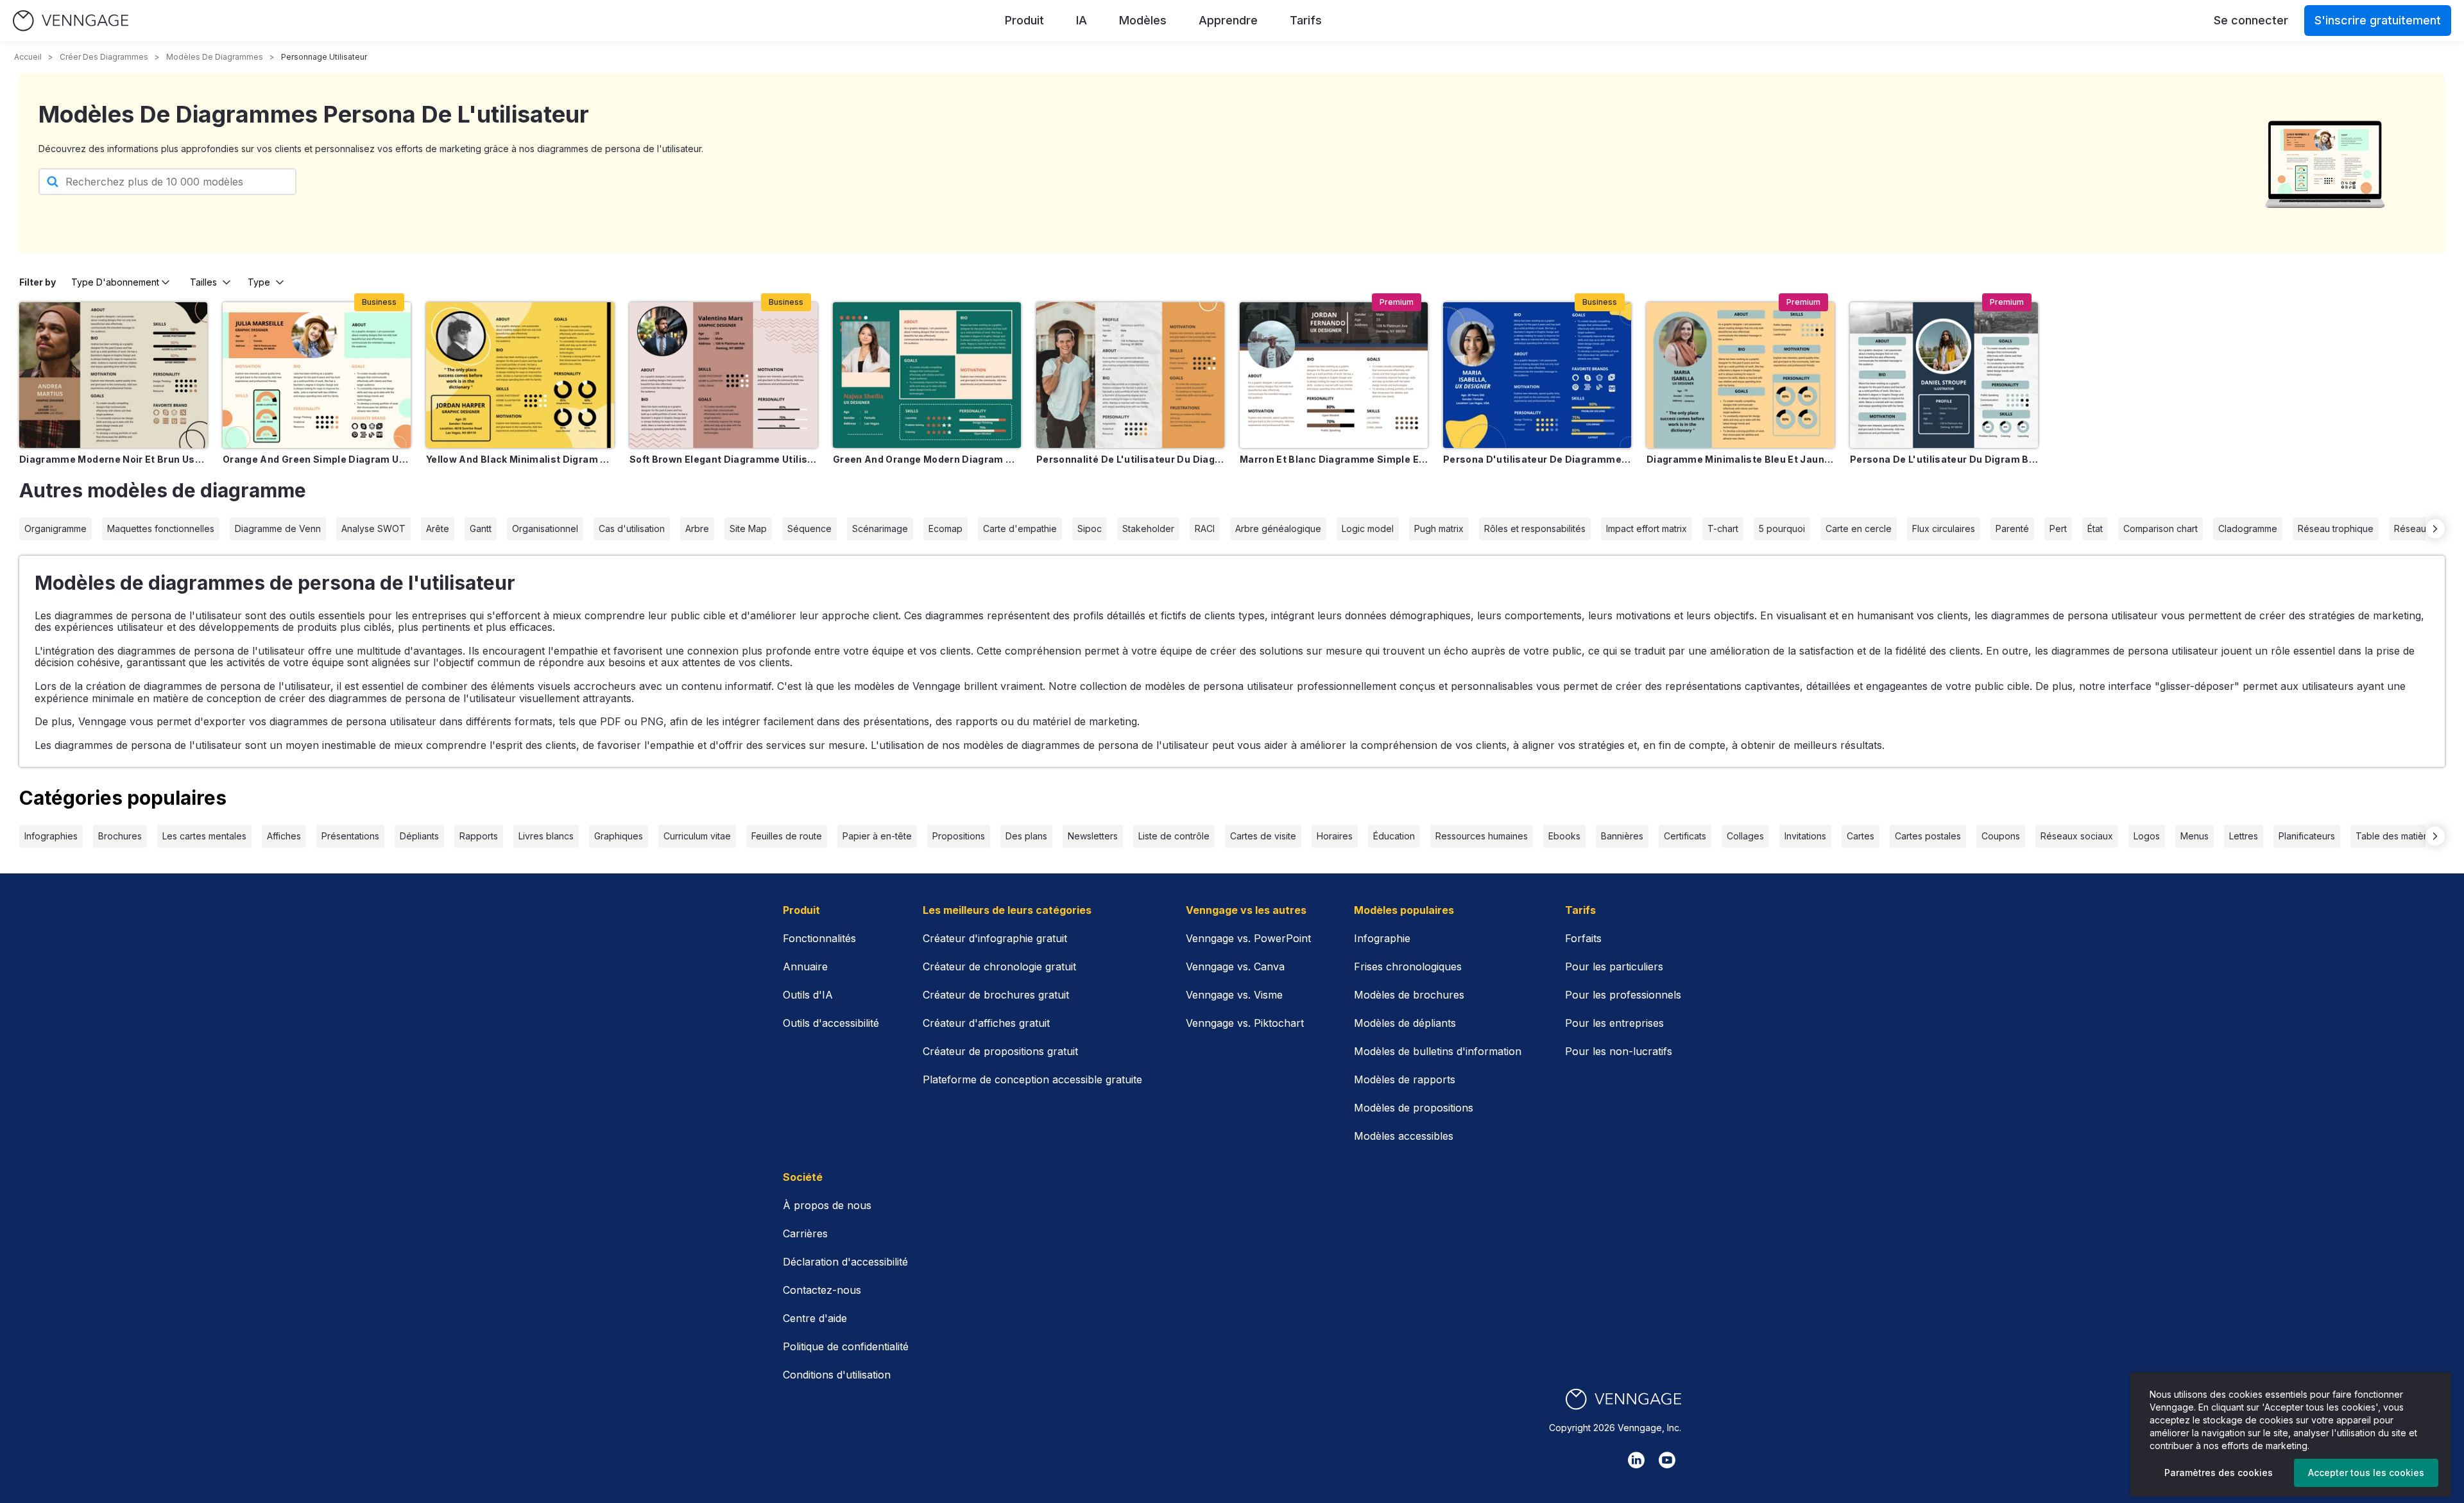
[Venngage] (1623, 1399)
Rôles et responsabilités (1535, 528)
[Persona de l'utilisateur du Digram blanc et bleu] (1944, 375)
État (2095, 528)
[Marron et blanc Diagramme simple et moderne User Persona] (1334, 375)
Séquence (809, 528)
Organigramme (56, 528)
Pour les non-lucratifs (1619, 1051)
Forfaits (1583, 938)
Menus (2194, 836)
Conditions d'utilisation (837, 1375)
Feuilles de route (787, 836)
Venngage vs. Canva (1235, 966)
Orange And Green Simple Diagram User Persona (317, 459)
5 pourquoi (1782, 528)
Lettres (2244, 836)
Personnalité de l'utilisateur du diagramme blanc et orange (1130, 459)
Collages (1745, 836)
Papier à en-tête (877, 836)
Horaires (1335, 836)
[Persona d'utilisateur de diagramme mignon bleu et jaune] (1537, 375)
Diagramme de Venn (278, 528)
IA (1082, 20)
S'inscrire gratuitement (2378, 20)
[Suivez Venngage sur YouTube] (1667, 1460)
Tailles (203, 282)
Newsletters (1093, 836)
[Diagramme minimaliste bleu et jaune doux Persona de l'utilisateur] (1741, 375)
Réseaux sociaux (2077, 836)
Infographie (1382, 938)
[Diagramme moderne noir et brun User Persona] (113, 375)
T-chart (1723, 528)
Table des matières (2396, 836)
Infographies (51, 836)
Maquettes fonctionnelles (161, 528)
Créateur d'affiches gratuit (986, 1023)
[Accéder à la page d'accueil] (71, 21)
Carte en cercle (1859, 528)
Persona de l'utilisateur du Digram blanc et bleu (1944, 459)
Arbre (697, 528)
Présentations (350, 836)
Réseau (2410, 528)
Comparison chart (2160, 528)
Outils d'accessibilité (831, 1023)
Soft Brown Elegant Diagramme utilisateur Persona (723, 459)
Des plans (1026, 836)
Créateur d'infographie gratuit (995, 938)
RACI (1205, 528)
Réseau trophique (2336, 528)
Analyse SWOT (373, 528)
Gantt (481, 528)
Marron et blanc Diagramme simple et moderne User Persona (1334, 459)
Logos (2147, 836)
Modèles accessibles (1404, 1136)
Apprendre (1228, 20)
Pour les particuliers (1614, 966)
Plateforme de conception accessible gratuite (1032, 1079)
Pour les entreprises (1614, 1023)
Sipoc (1090, 528)
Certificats (1685, 836)
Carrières (805, 1233)
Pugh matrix (1439, 528)
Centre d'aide (815, 1318)
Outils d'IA (808, 995)
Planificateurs (2307, 836)
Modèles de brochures (1409, 995)
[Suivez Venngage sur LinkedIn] (1636, 1460)
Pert (2058, 528)
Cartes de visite (1263, 836)
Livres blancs (546, 836)
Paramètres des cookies (2219, 1473)
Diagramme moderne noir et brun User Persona (113, 459)
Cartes (1861, 836)
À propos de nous (827, 1205)
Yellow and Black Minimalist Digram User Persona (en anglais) (520, 459)
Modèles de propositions (1414, 1108)
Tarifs (1306, 20)
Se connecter (2251, 20)
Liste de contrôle (1174, 836)
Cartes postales (1928, 836)
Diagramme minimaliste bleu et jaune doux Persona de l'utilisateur (1741, 459)
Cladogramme (2248, 528)
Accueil (28, 57)
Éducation (1394, 836)
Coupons (2001, 836)
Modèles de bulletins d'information (1438, 1051)
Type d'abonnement (115, 282)
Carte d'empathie (1020, 528)
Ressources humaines (1482, 836)
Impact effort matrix (1647, 528)
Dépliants (419, 836)
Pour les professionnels (1623, 995)
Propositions (959, 836)
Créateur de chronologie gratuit (999, 966)
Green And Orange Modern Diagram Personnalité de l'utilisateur (927, 459)
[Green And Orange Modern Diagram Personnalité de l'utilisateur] (927, 375)
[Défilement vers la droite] (2435, 529)
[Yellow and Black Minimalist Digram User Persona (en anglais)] (520, 375)
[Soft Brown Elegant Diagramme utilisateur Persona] (723, 375)
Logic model (1368, 528)
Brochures (120, 836)
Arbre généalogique (1278, 528)
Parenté (2012, 528)
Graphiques (619, 836)
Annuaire (805, 966)
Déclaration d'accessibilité (845, 1262)
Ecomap (945, 528)
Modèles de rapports (1405, 1079)
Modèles (1143, 20)
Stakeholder (1148, 528)
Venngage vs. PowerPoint (1248, 938)
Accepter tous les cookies (2366, 1473)
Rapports (479, 836)
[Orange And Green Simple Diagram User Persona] (317, 375)
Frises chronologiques (1408, 966)
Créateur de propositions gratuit (1000, 1051)
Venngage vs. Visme (1234, 995)
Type (259, 282)
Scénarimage (880, 528)
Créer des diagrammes (104, 57)
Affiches (284, 836)
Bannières (1622, 836)
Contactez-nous (822, 1290)
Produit (1024, 20)
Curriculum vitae (697, 836)
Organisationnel (545, 528)
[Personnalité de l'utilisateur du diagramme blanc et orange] (1130, 375)
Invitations (1805, 836)
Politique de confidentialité (846, 1346)
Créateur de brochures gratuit (996, 995)
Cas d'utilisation (632, 528)
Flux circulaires (1944, 528)
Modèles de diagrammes (215, 57)
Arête (438, 528)
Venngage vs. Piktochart (1245, 1023)
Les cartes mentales (204, 836)
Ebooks (1564, 836)
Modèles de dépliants (1405, 1023)
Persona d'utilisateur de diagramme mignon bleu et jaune (1537, 459)
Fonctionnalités (819, 938)
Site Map (748, 528)
